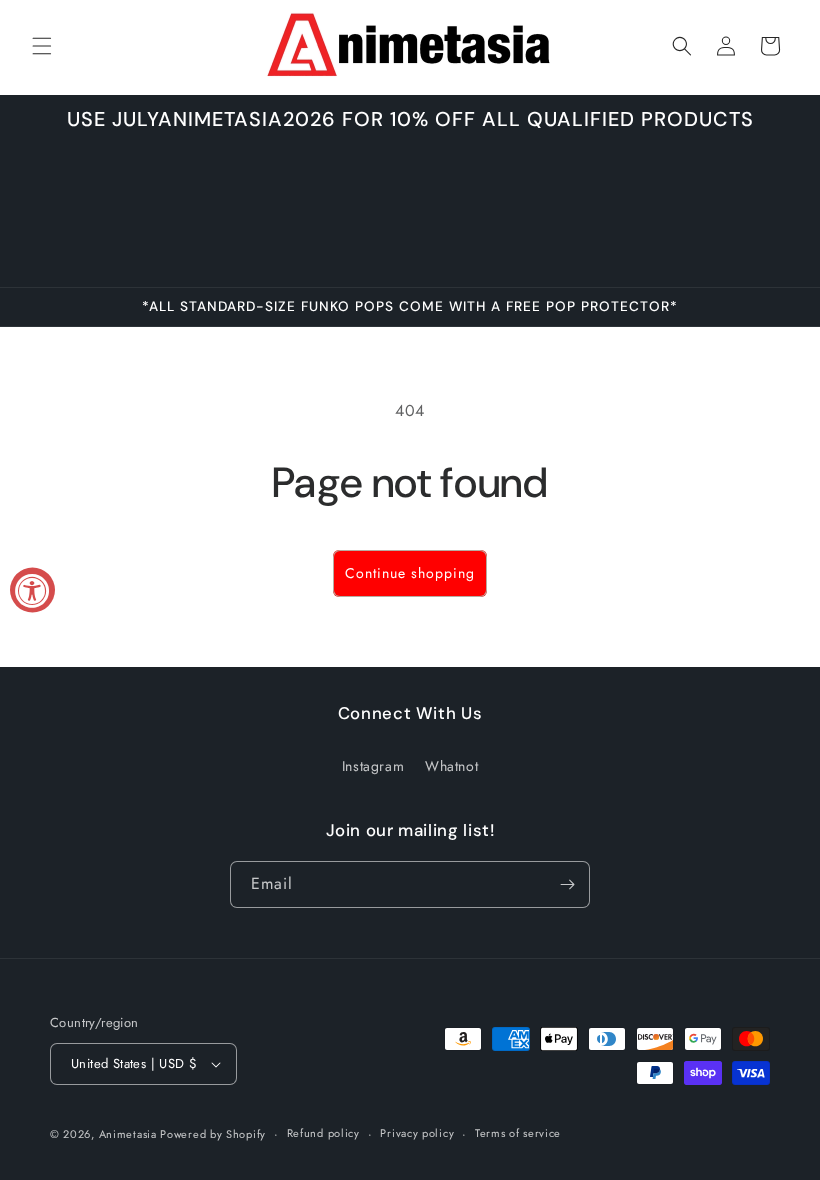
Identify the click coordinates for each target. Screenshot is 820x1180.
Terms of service (518, 1133)
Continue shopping (410, 573)
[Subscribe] (567, 884)
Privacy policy (417, 1133)
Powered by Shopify (213, 1134)
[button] (42, 46)
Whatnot (451, 766)
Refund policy (323, 1133)
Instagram (373, 766)
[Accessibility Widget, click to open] (32, 590)
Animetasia (130, 1134)
